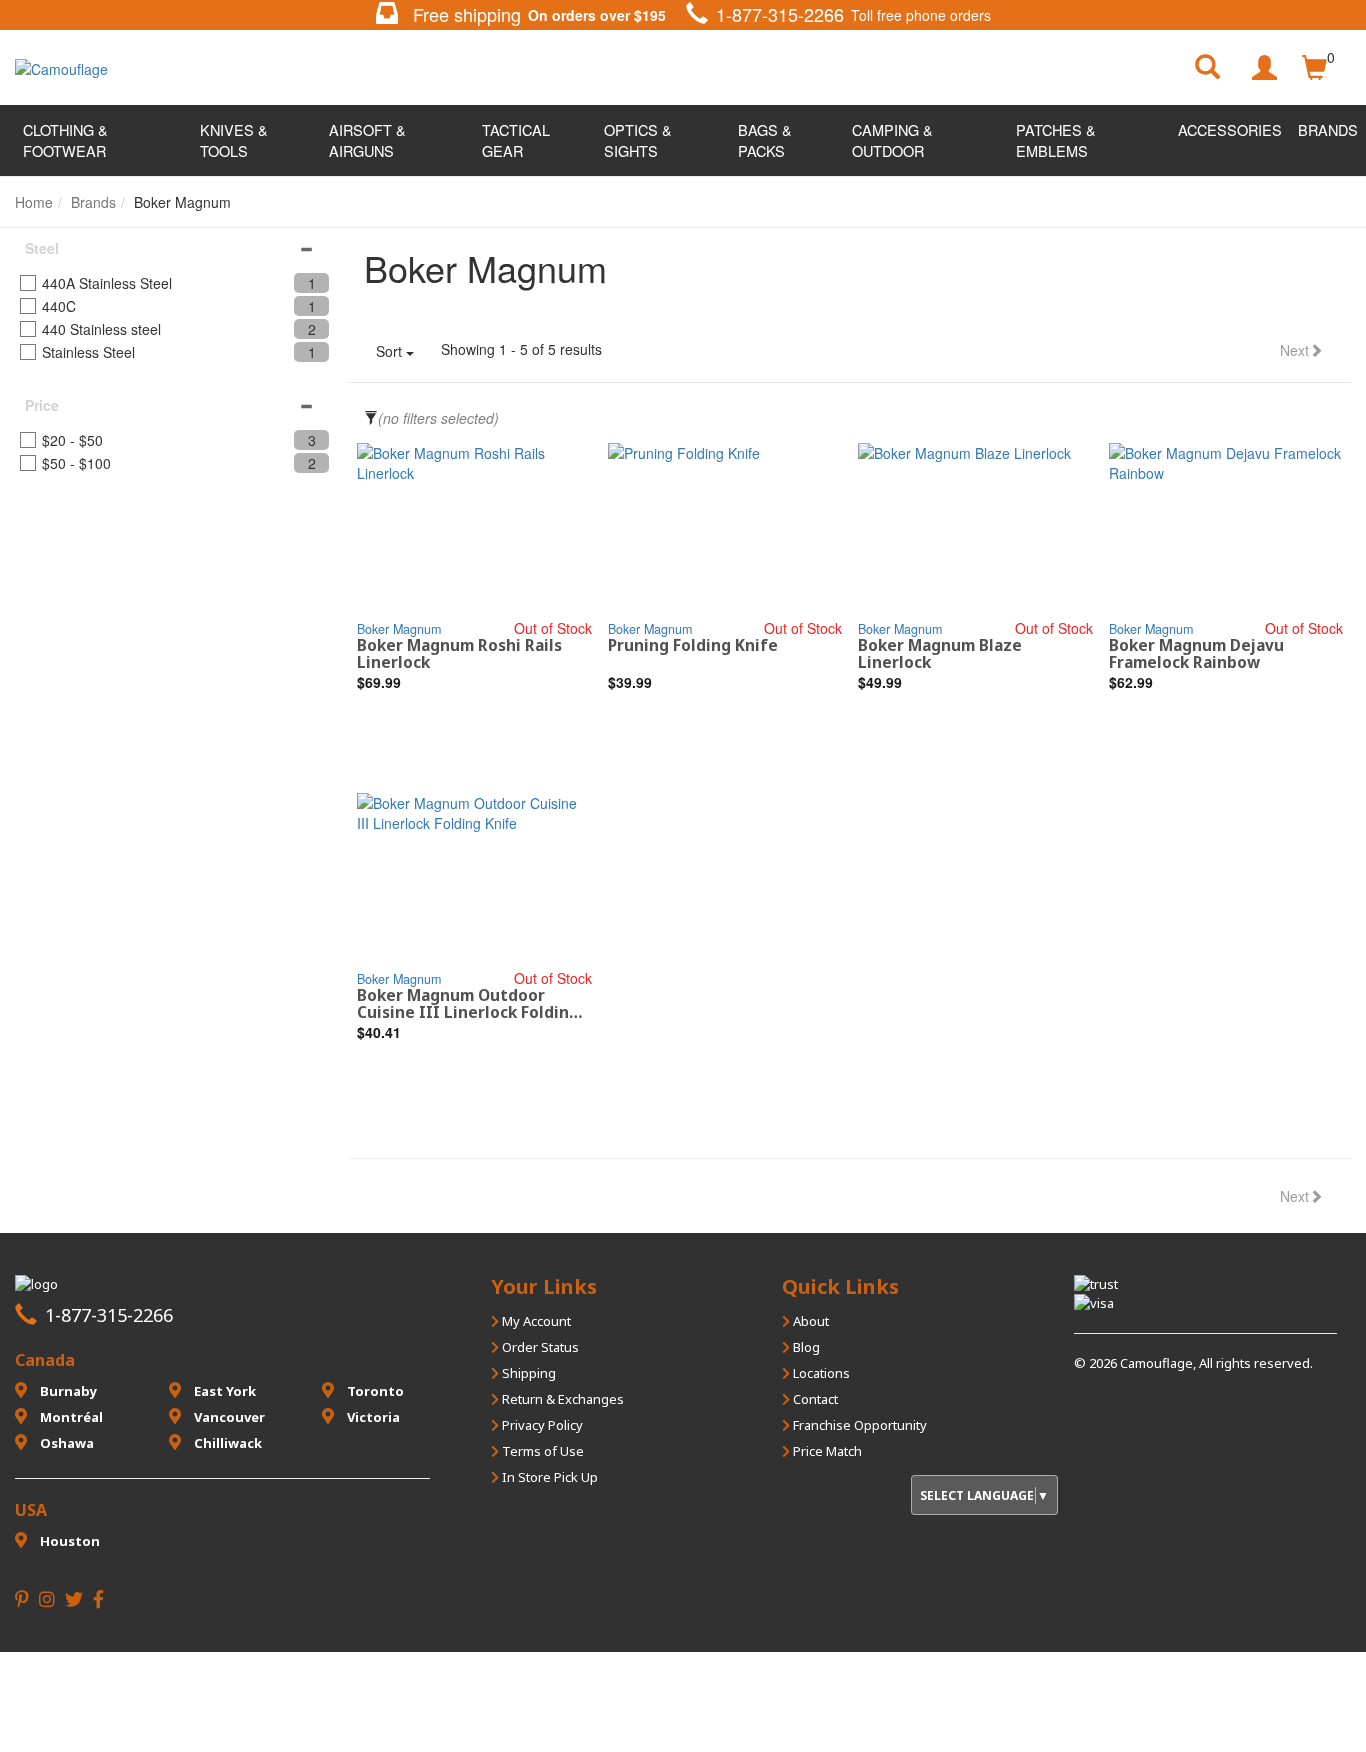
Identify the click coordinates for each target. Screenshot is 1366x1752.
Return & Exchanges (561, 1399)
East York (223, 1391)
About (809, 1321)
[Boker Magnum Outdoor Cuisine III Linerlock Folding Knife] (474, 880)
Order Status (539, 1347)
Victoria (372, 1417)
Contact (814, 1399)
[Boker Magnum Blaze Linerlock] (975, 530)
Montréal (70, 1417)
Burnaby (67, 1391)
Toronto (374, 1391)
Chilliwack (226, 1443)
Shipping (527, 1373)
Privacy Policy (541, 1425)
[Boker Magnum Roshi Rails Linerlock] (474, 530)
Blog (805, 1347)
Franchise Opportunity (858, 1425)
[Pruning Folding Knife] (725, 530)
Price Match (826, 1451)
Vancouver (228, 1417)
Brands (1328, 129)
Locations (820, 1373)
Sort (391, 351)
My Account (535, 1321)
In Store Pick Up (548, 1477)
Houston (68, 1541)
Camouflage (1156, 1363)
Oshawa (65, 1443)
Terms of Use (541, 1451)
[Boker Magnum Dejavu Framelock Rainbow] (1226, 530)
